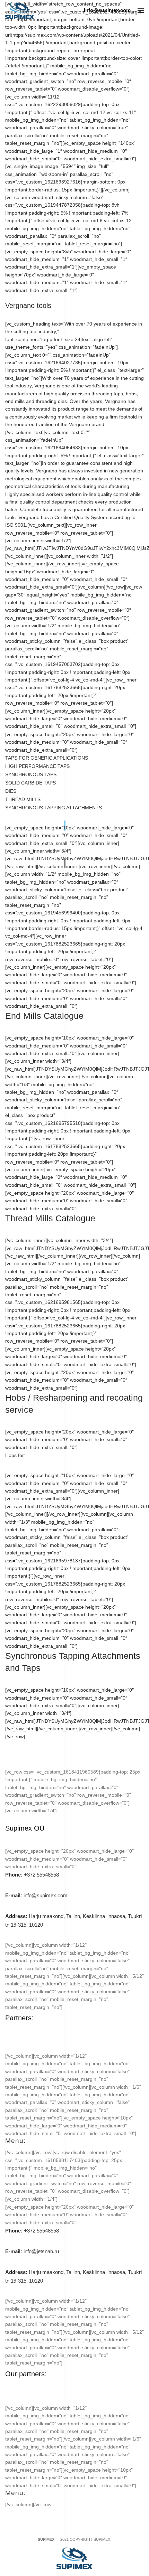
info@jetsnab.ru (32, 2251)
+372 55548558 (32, 1875)
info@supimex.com (36, 1895)
